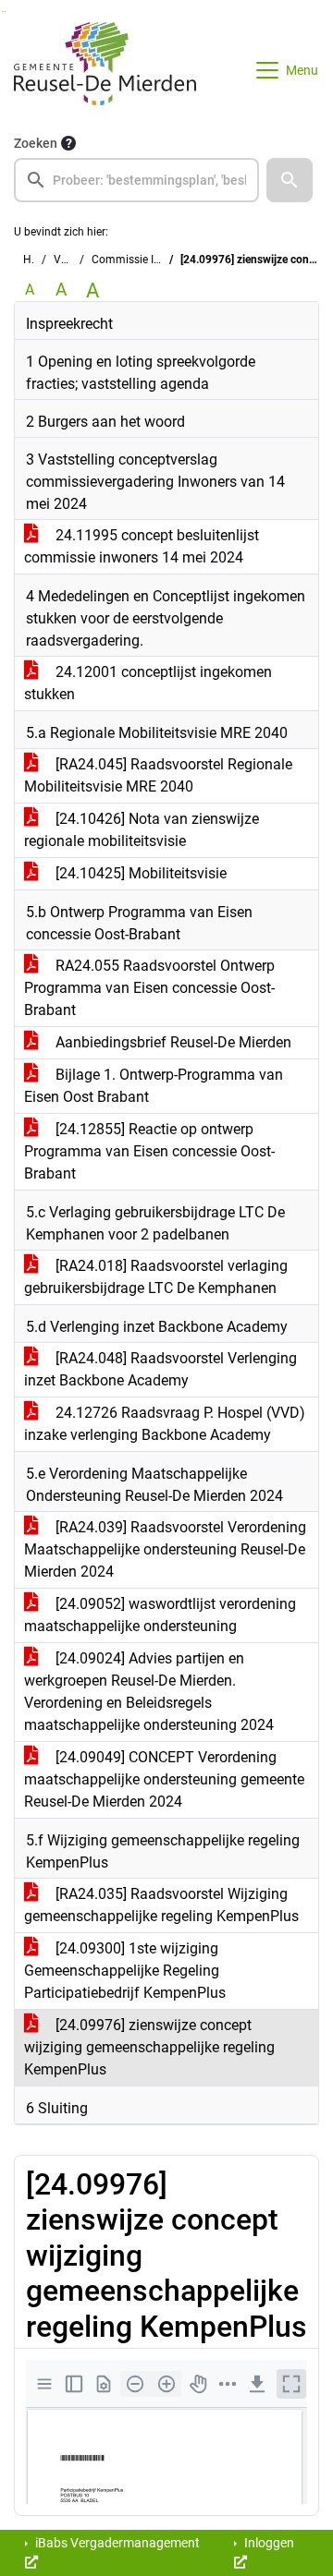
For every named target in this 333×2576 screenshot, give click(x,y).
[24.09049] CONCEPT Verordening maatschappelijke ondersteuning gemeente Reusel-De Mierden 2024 (164, 1779)
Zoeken (36, 143)
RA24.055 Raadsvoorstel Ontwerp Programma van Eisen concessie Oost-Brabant (149, 988)
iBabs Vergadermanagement (116, 2543)
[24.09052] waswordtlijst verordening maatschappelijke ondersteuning (160, 1615)
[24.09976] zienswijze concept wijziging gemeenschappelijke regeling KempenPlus (149, 2047)
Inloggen (268, 2543)
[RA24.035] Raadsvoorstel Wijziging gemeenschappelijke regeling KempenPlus (161, 1905)
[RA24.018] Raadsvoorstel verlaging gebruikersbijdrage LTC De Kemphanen (156, 1277)
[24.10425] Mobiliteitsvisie (139, 873)
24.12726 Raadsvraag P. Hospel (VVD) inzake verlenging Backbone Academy (165, 1424)
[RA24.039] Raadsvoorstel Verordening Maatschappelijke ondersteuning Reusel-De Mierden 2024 (165, 1549)
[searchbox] (136, 180)
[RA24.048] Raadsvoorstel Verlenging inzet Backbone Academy (160, 1369)
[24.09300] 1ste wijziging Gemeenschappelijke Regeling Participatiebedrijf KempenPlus (125, 1971)
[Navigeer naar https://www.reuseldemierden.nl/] (105, 70)
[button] (290, 180)
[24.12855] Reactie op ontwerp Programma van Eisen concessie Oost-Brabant (149, 1151)
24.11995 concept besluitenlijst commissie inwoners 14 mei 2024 (142, 546)
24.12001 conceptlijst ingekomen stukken (148, 683)
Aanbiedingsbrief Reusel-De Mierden (172, 1042)
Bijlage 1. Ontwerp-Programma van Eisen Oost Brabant (154, 1086)
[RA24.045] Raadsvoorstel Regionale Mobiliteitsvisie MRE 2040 (158, 775)
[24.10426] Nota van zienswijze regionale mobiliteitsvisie (142, 830)
